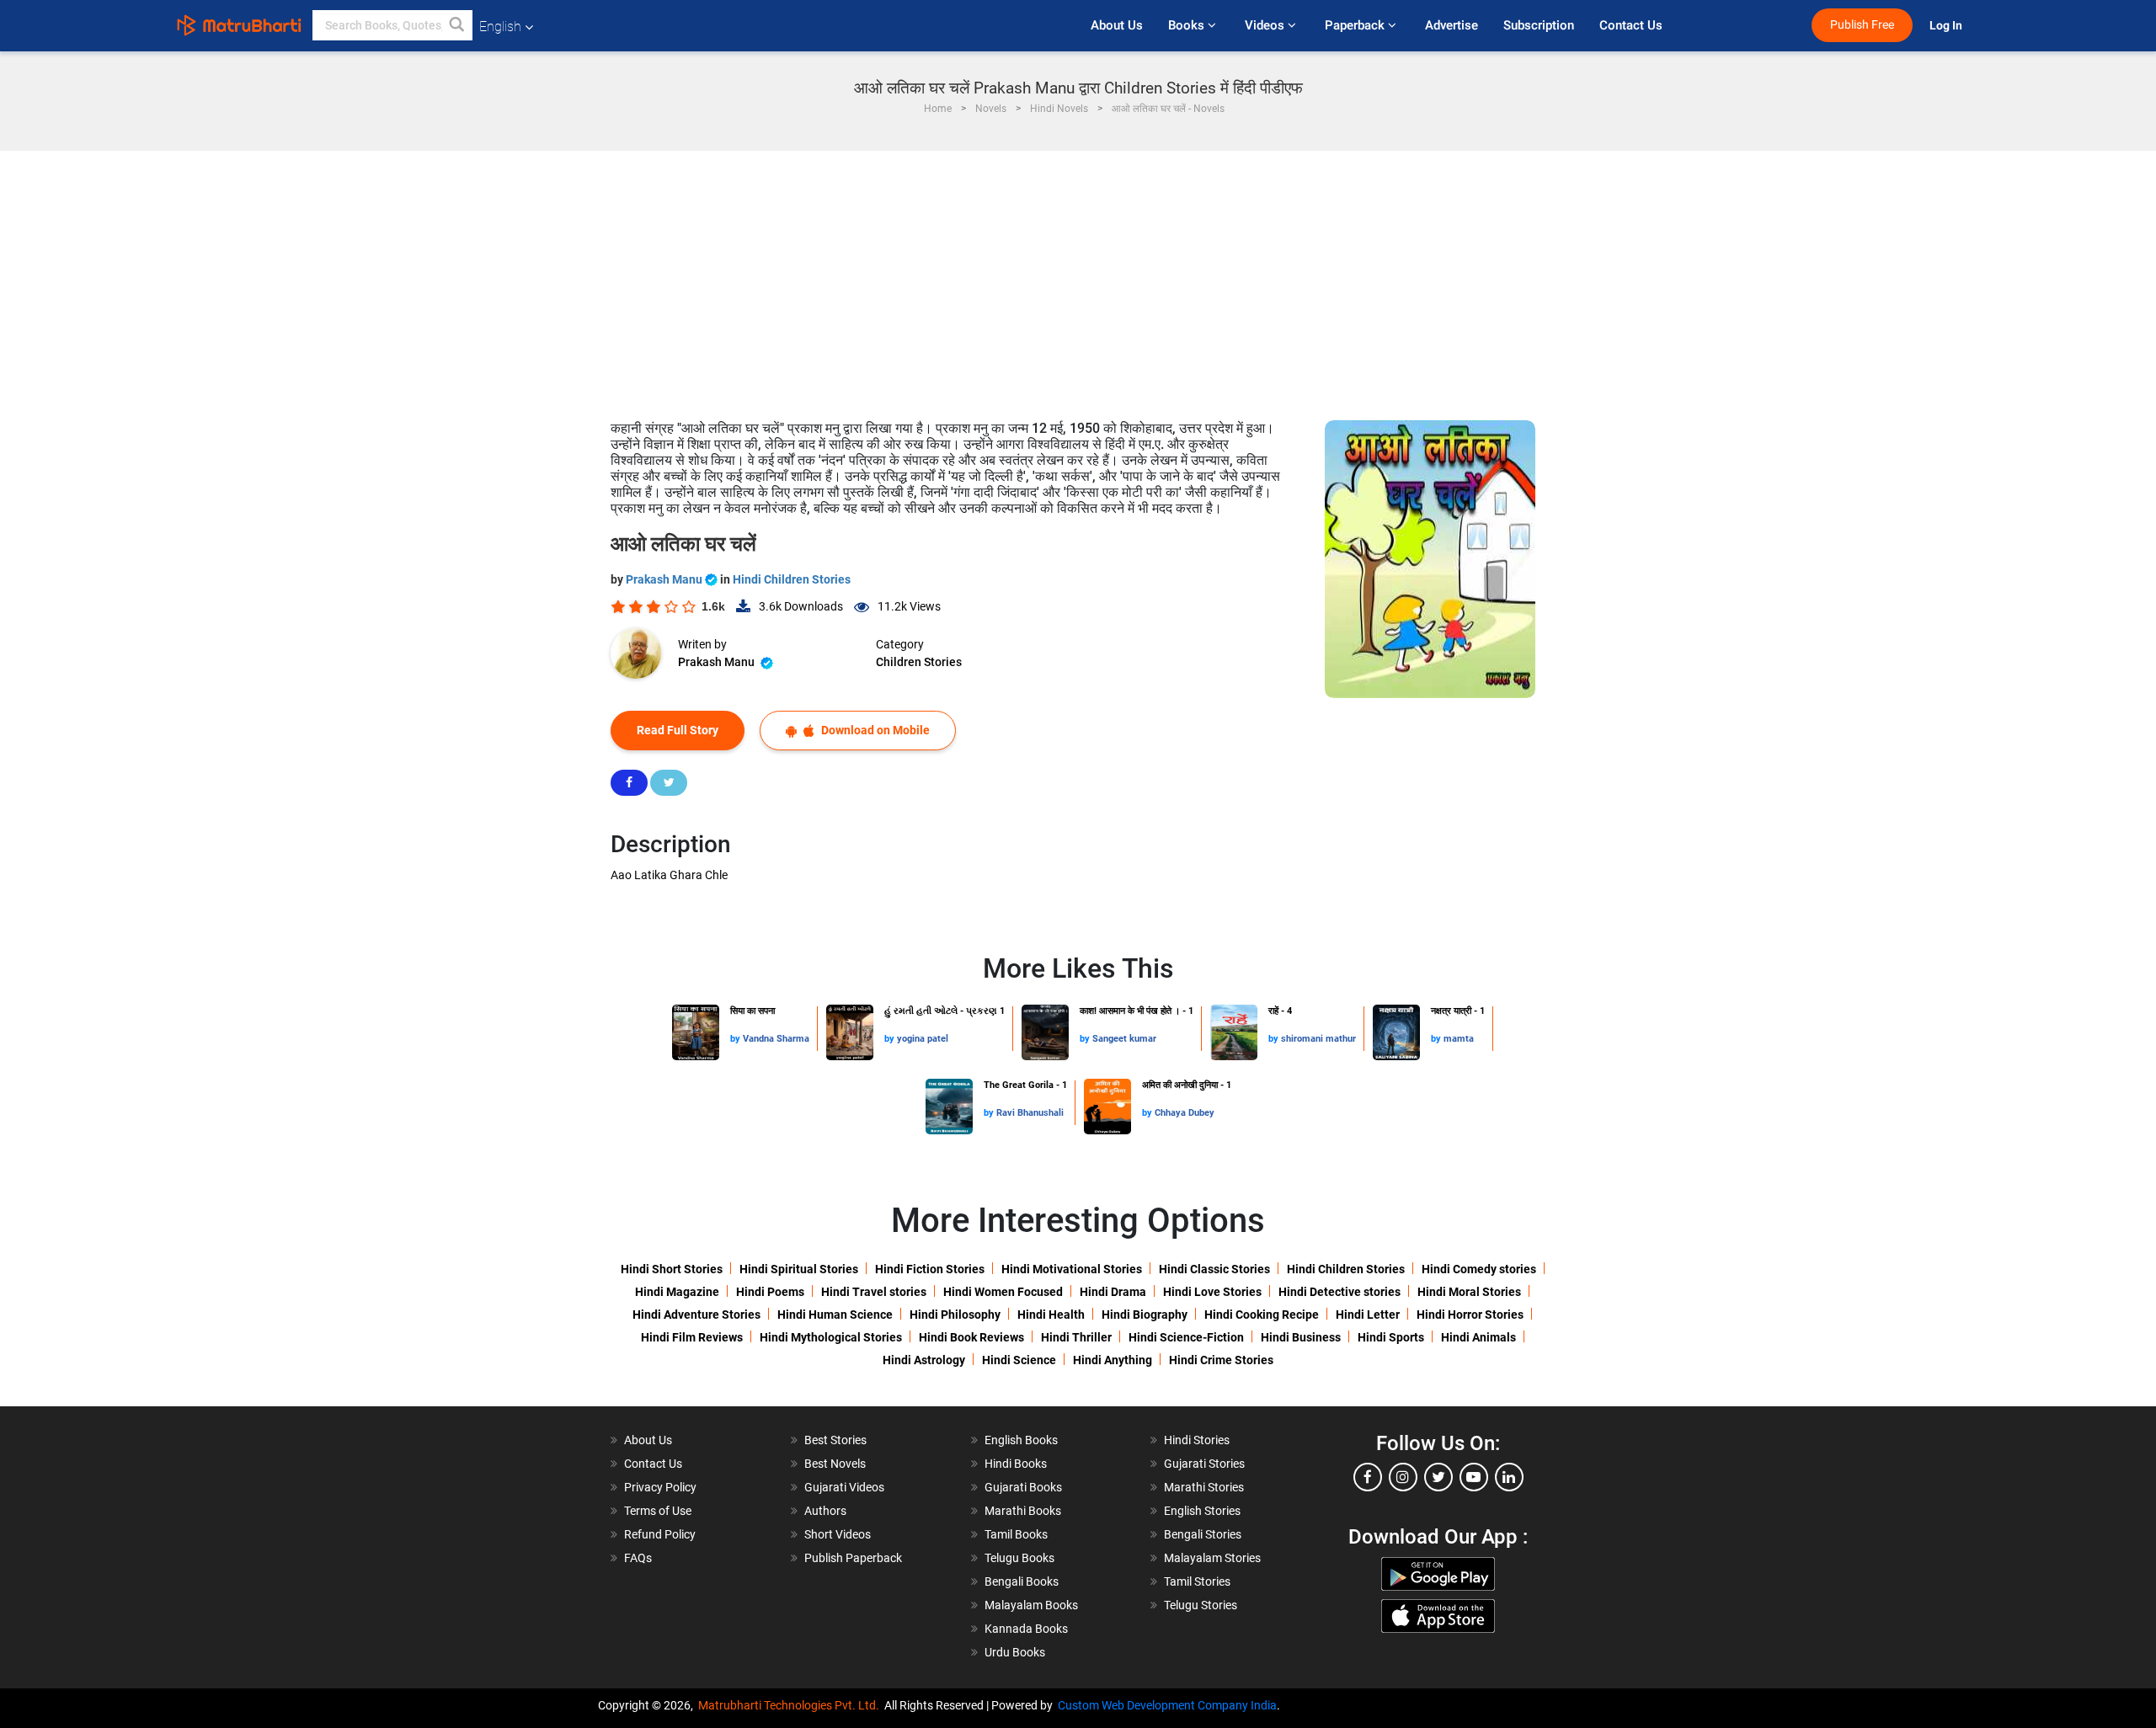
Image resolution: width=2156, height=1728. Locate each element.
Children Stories (919, 662)
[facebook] (1368, 1477)
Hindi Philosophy (955, 1315)
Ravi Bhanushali (1030, 1113)
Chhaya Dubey (1185, 1113)
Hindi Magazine (677, 1292)
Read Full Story (678, 730)
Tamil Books (1016, 1534)
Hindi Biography (1145, 1315)
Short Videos (838, 1534)
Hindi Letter (1368, 1315)
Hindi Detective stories (1339, 1292)
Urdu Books (1015, 1652)
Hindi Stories (1197, 1440)
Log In (1947, 26)
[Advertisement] (1078, 277)
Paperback (1356, 25)
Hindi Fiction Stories (930, 1269)
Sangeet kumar (1124, 1039)
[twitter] (1438, 1477)
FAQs (638, 1558)
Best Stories (835, 1440)
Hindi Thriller (1076, 1337)
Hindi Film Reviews (692, 1337)
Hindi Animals (1478, 1337)
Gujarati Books (1023, 1487)
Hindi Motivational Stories (1072, 1269)
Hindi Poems (770, 1292)
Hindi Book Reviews (971, 1337)
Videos (1266, 25)
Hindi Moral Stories (1469, 1292)
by (736, 1039)
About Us (1117, 25)
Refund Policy (660, 1534)
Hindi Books (1016, 1464)
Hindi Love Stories (1212, 1292)
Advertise (1452, 25)
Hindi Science (1019, 1360)
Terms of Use (658, 1511)
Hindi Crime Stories (1221, 1360)
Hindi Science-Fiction (1186, 1337)
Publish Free (1862, 25)
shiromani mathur (1318, 1039)
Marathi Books (1023, 1511)
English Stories (1202, 1511)
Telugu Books (1019, 1558)
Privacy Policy (660, 1487)
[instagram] (1403, 1477)
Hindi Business (1301, 1337)
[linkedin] (1509, 1477)
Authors (825, 1511)
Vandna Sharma (776, 1039)
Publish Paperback (853, 1558)
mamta (1459, 1039)
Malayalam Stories (1212, 1558)
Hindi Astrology (924, 1360)
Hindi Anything (1113, 1360)
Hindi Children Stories (792, 579)
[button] (457, 25)
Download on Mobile (874, 730)
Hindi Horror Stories (1470, 1315)
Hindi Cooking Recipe (1262, 1315)
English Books (1021, 1440)
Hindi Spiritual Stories (799, 1269)
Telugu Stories (1201, 1605)
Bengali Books (1022, 1581)
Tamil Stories (1197, 1581)
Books (1188, 25)
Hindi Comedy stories (1479, 1269)
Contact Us (1631, 25)
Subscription (1539, 25)
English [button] (500, 27)
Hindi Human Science (835, 1315)
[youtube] (1474, 1477)
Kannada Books (1026, 1629)
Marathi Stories (1204, 1487)
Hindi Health (1051, 1315)
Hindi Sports (1391, 1337)
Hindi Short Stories (672, 1269)
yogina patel (923, 1039)
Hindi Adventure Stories (696, 1315)
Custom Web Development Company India (1167, 1705)
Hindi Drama (1113, 1292)
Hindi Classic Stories (1214, 1269)
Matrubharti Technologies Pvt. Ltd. (791, 1705)
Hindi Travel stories (874, 1292)
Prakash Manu (665, 579)
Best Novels (835, 1464)
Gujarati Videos (844, 1487)
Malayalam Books (1031, 1605)
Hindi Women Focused (1003, 1292)
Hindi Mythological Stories (831, 1337)
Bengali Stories (1203, 1534)
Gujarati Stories (1204, 1464)
